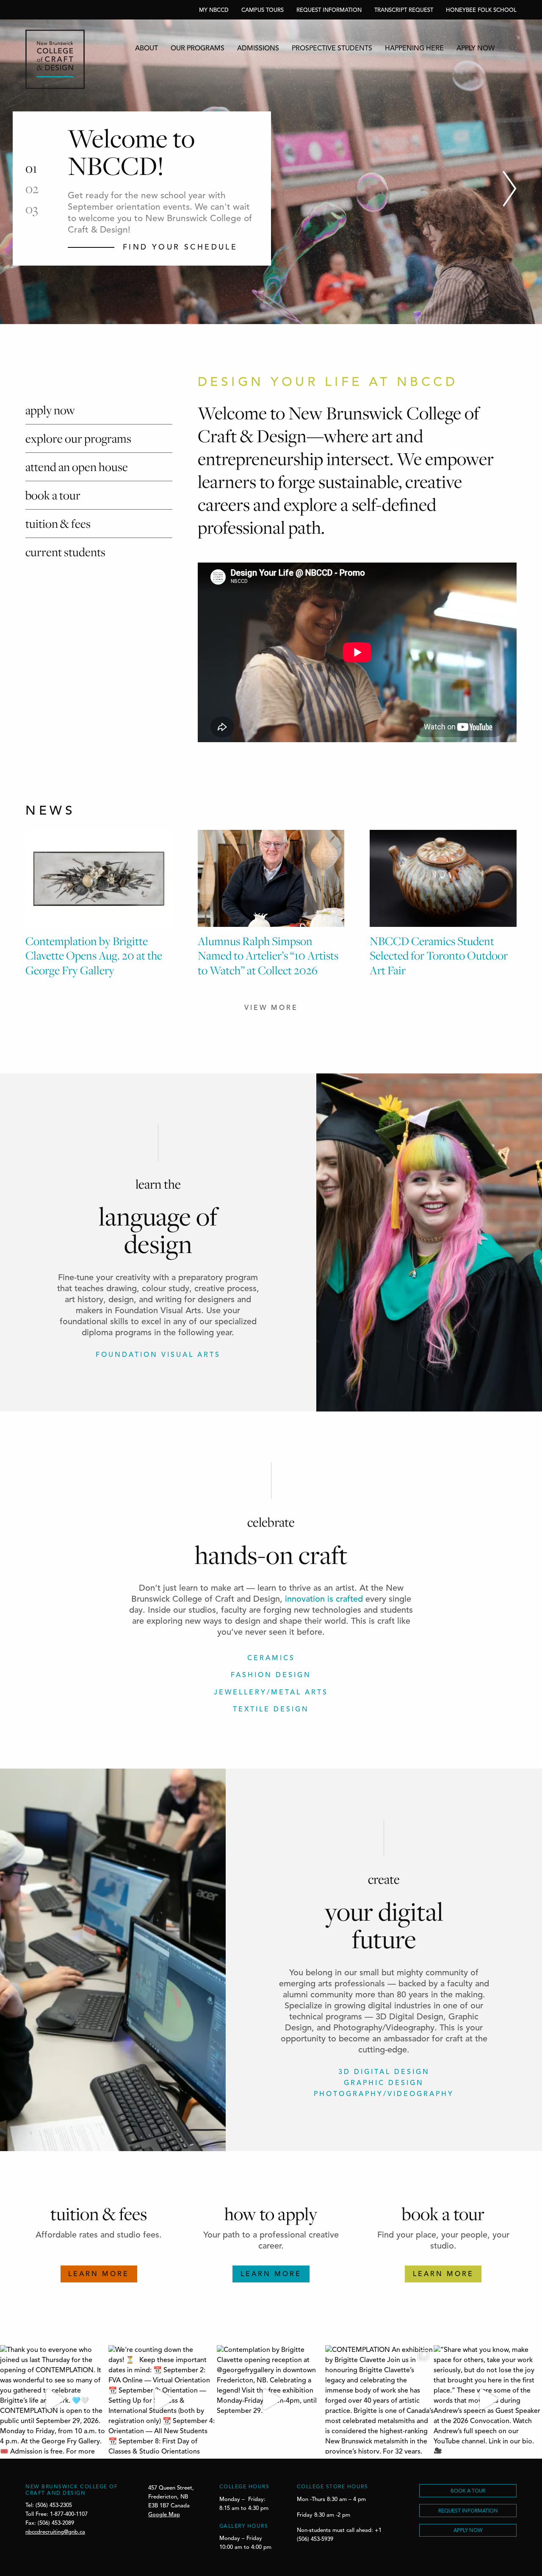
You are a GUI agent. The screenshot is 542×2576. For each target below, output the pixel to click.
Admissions (258, 49)
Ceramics (271, 1658)
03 (32, 209)
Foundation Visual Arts (158, 1355)
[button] (510, 189)
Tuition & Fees (58, 523)
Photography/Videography (384, 2094)
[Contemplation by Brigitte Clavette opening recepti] (271, 2399)
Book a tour (53, 495)
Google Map (164, 2515)
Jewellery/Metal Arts (271, 1693)
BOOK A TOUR (468, 2491)
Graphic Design (384, 2083)
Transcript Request (404, 10)
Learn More (99, 2274)
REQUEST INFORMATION (468, 2511)
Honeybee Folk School (481, 10)
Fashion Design (271, 1675)
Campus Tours (263, 10)
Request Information (329, 10)
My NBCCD (214, 10)
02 (32, 189)
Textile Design (271, 1710)
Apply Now (476, 49)
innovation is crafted (324, 1600)
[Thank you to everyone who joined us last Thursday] (54, 2399)
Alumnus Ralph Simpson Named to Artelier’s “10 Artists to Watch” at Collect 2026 (268, 955)
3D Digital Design (384, 2072)
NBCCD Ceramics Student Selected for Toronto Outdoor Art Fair (439, 955)
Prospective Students (332, 49)
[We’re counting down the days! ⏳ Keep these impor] (163, 2399)
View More (271, 1008)
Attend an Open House (77, 467)
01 (31, 168)
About (147, 49)
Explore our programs (78, 438)
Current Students (65, 552)
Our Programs (198, 49)
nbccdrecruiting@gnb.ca (55, 2532)
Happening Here (414, 49)
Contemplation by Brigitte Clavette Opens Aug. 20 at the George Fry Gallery (94, 955)
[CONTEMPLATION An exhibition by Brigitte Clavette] (379, 2399)
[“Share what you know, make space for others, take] (488, 2399)
